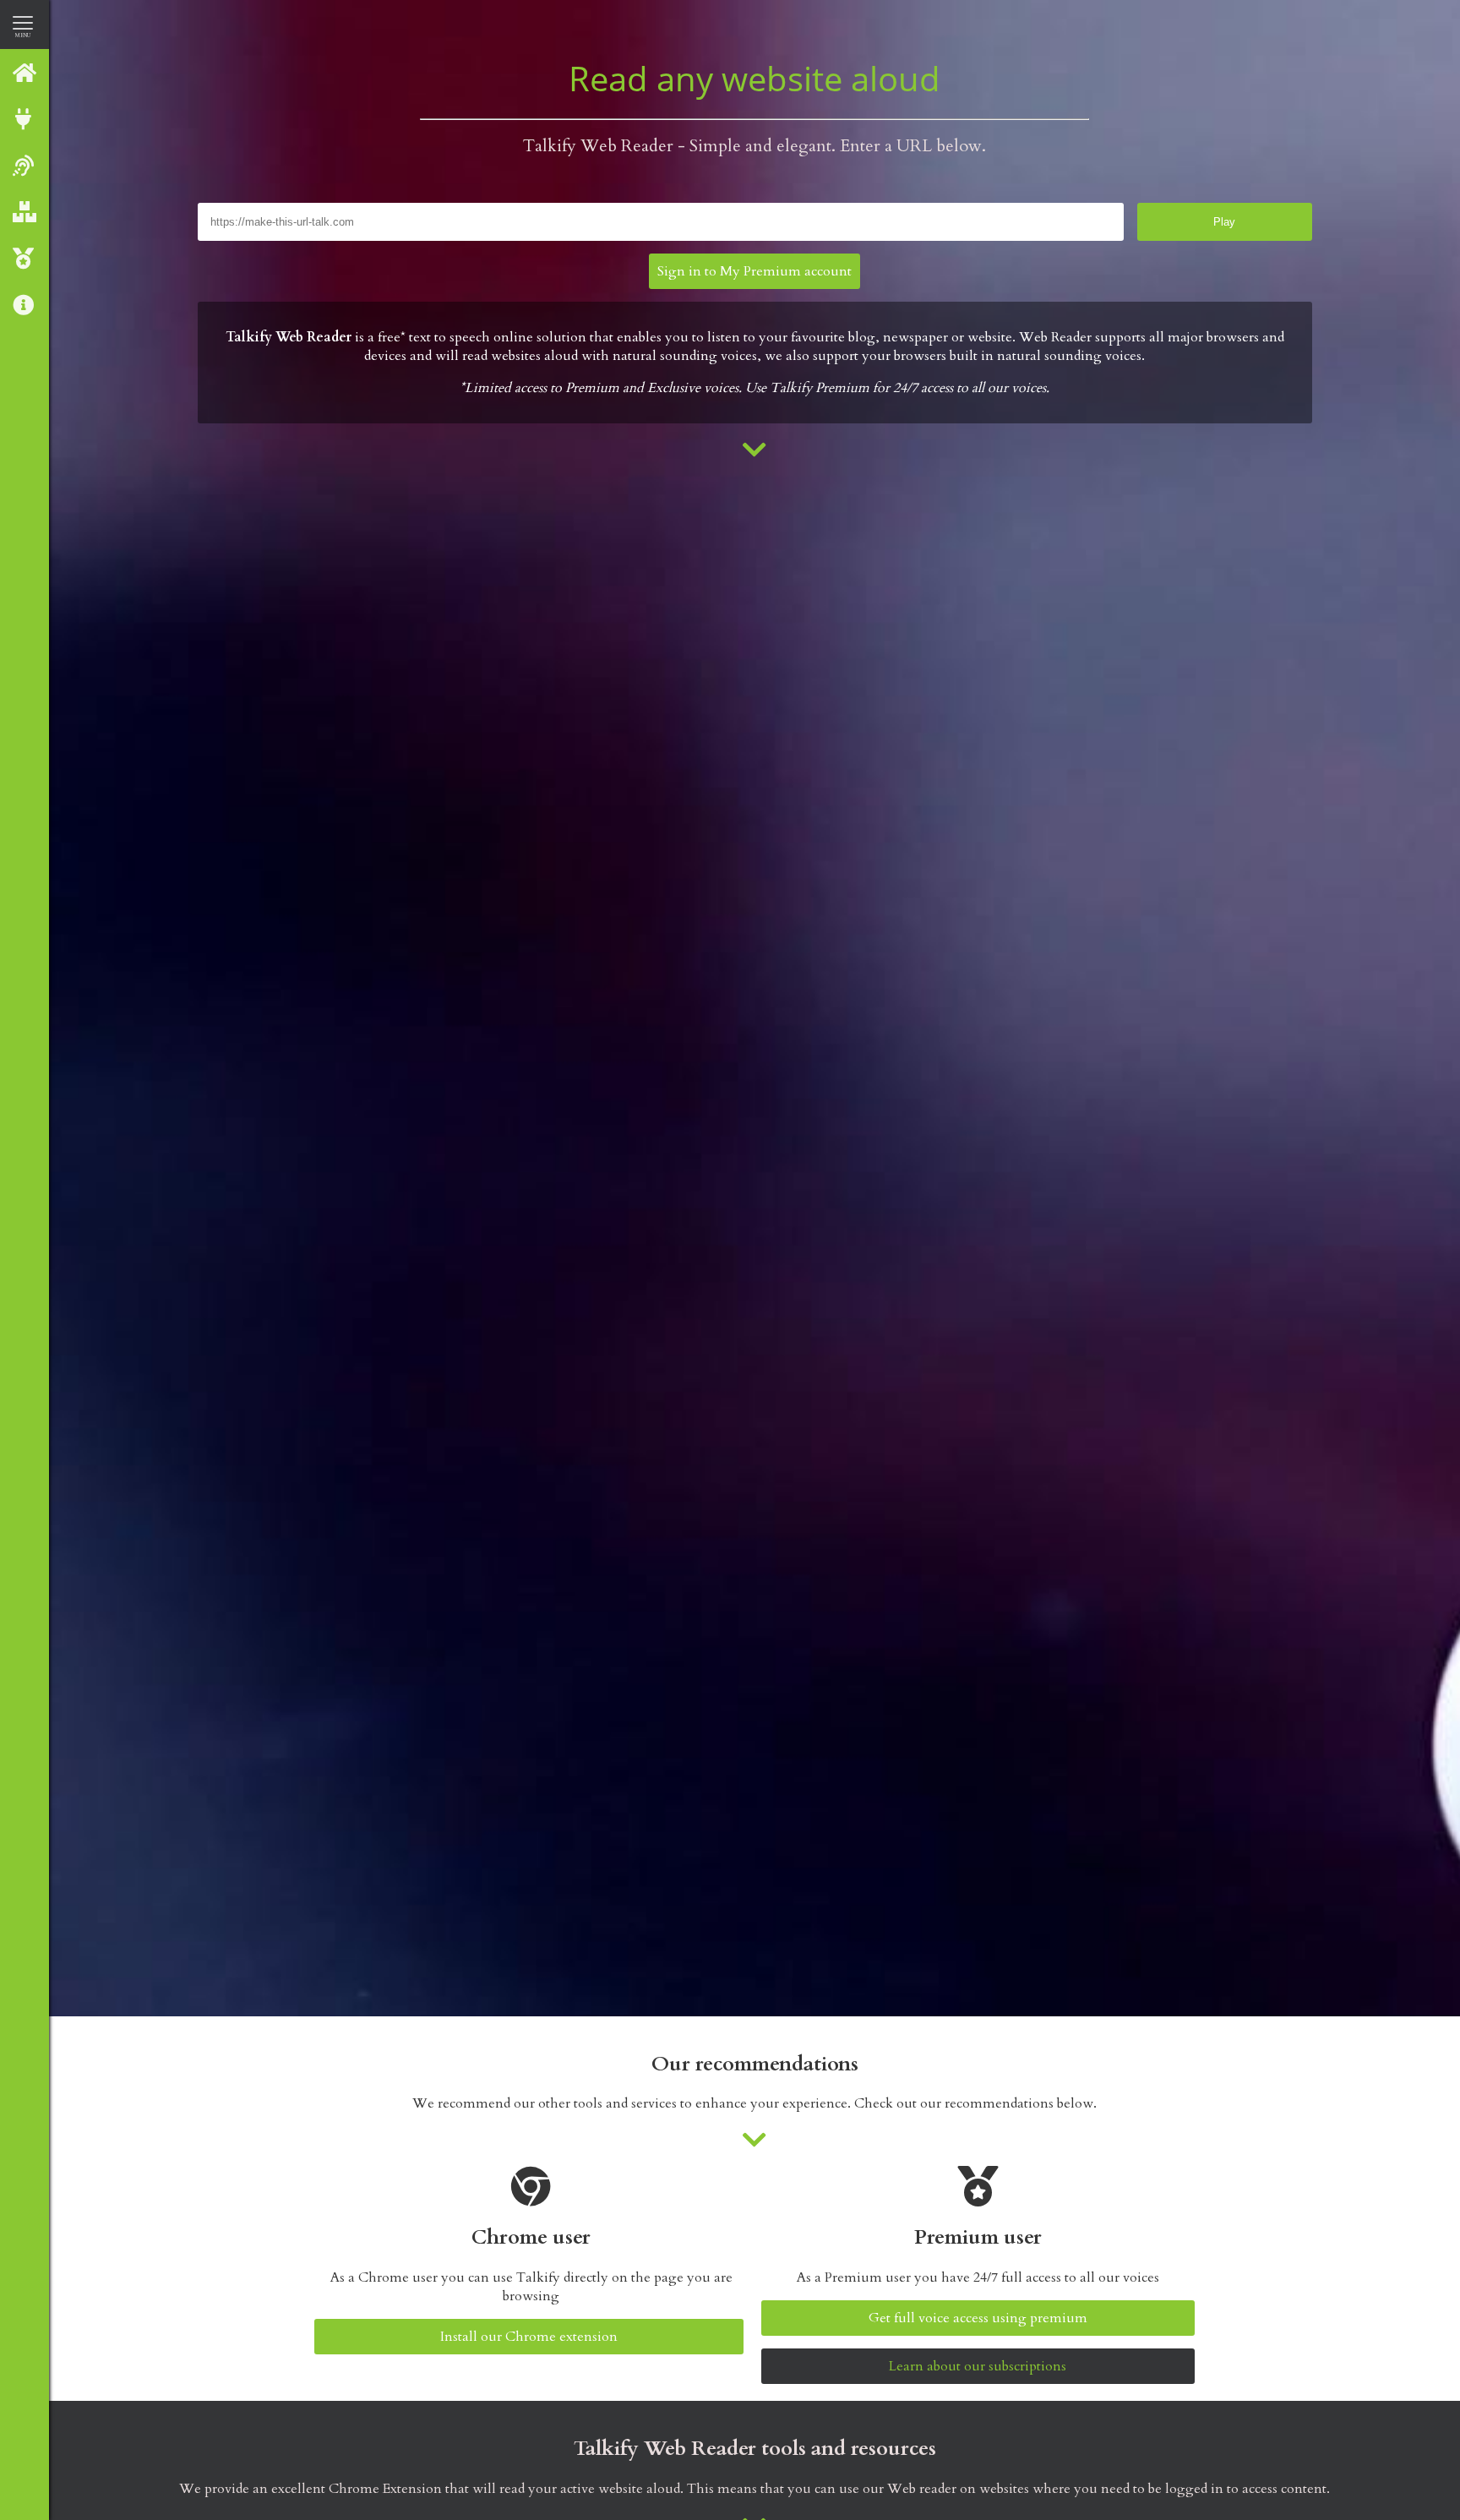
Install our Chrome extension (529, 2337)
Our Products (25, 212)
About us (25, 305)
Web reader (25, 165)
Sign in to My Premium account (755, 271)
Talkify (25, 72)
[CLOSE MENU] (23, 22)
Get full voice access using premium (978, 2318)
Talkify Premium (25, 258)
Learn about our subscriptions (978, 2366)
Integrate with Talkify (25, 119)
